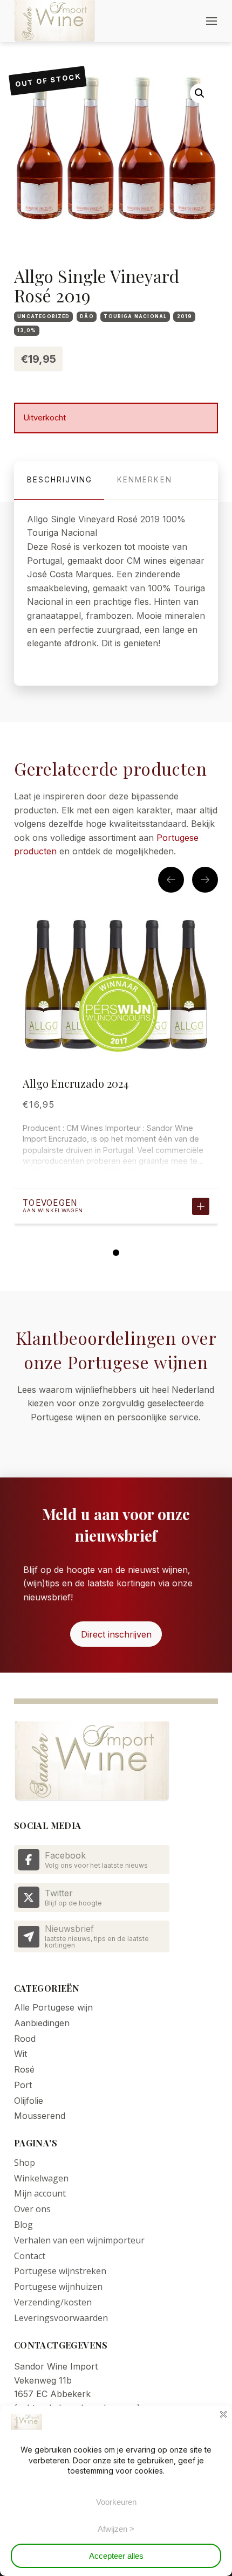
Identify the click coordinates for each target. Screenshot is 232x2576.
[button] (211, 21)
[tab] (59, 481)
